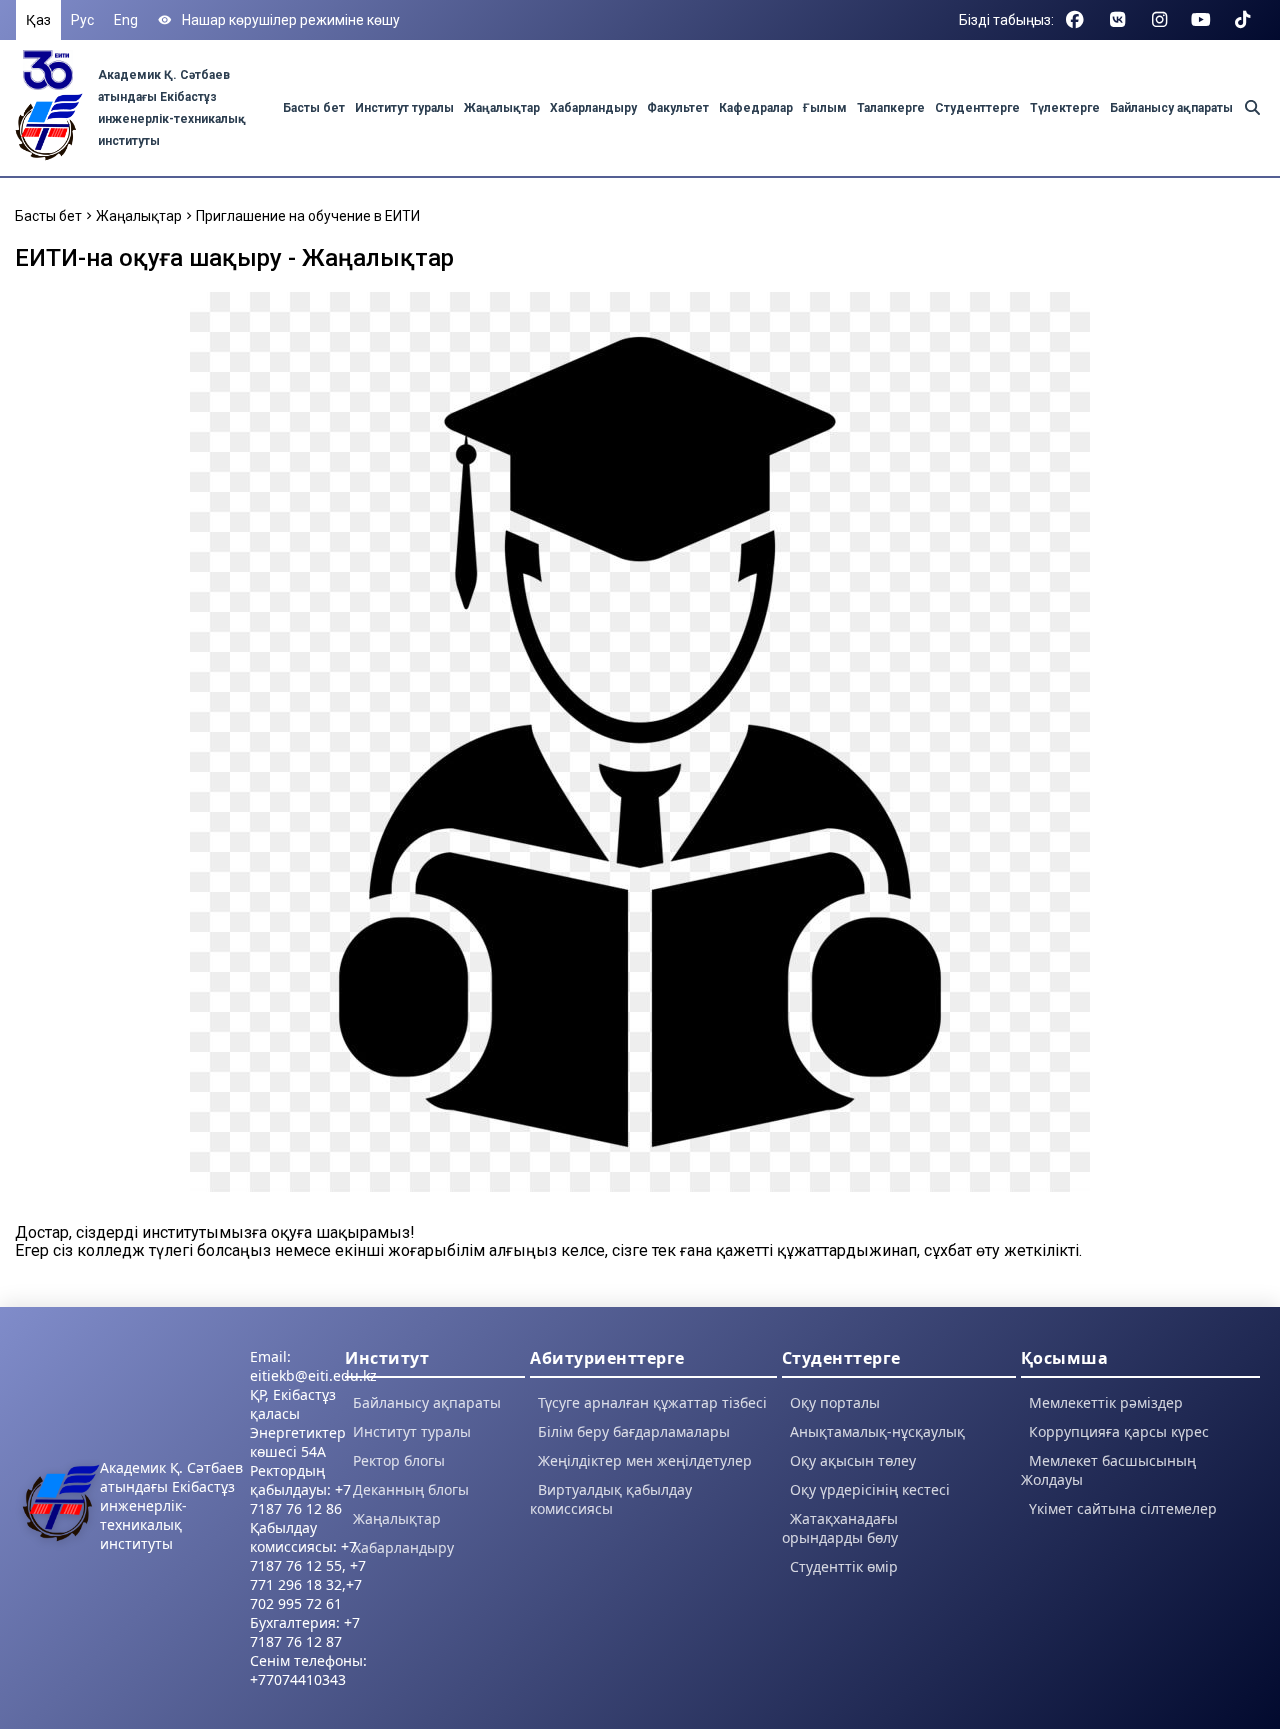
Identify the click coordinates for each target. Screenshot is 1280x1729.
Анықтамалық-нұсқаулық (877, 1431)
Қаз (38, 20)
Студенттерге (977, 108)
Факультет (678, 108)
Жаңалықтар (502, 108)
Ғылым (825, 108)
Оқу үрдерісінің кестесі (870, 1489)
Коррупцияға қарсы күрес (1119, 1431)
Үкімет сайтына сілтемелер (1123, 1508)
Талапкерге (891, 108)
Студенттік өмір (844, 1566)
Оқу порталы (835, 1402)
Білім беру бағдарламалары (634, 1431)
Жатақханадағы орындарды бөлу (840, 1528)
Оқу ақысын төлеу (853, 1460)
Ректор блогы (399, 1460)
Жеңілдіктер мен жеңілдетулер (645, 1460)
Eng (126, 20)
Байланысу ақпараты (1171, 108)
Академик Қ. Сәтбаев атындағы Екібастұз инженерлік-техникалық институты (171, 1505)
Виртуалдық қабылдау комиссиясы (611, 1499)
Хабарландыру (593, 108)
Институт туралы (404, 108)
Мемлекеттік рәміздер (1106, 1402)
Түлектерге (1065, 108)
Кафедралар (756, 108)
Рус (82, 20)
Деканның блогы (411, 1489)
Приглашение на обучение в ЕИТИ (308, 216)
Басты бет (314, 108)
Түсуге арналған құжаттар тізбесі (652, 1402)
